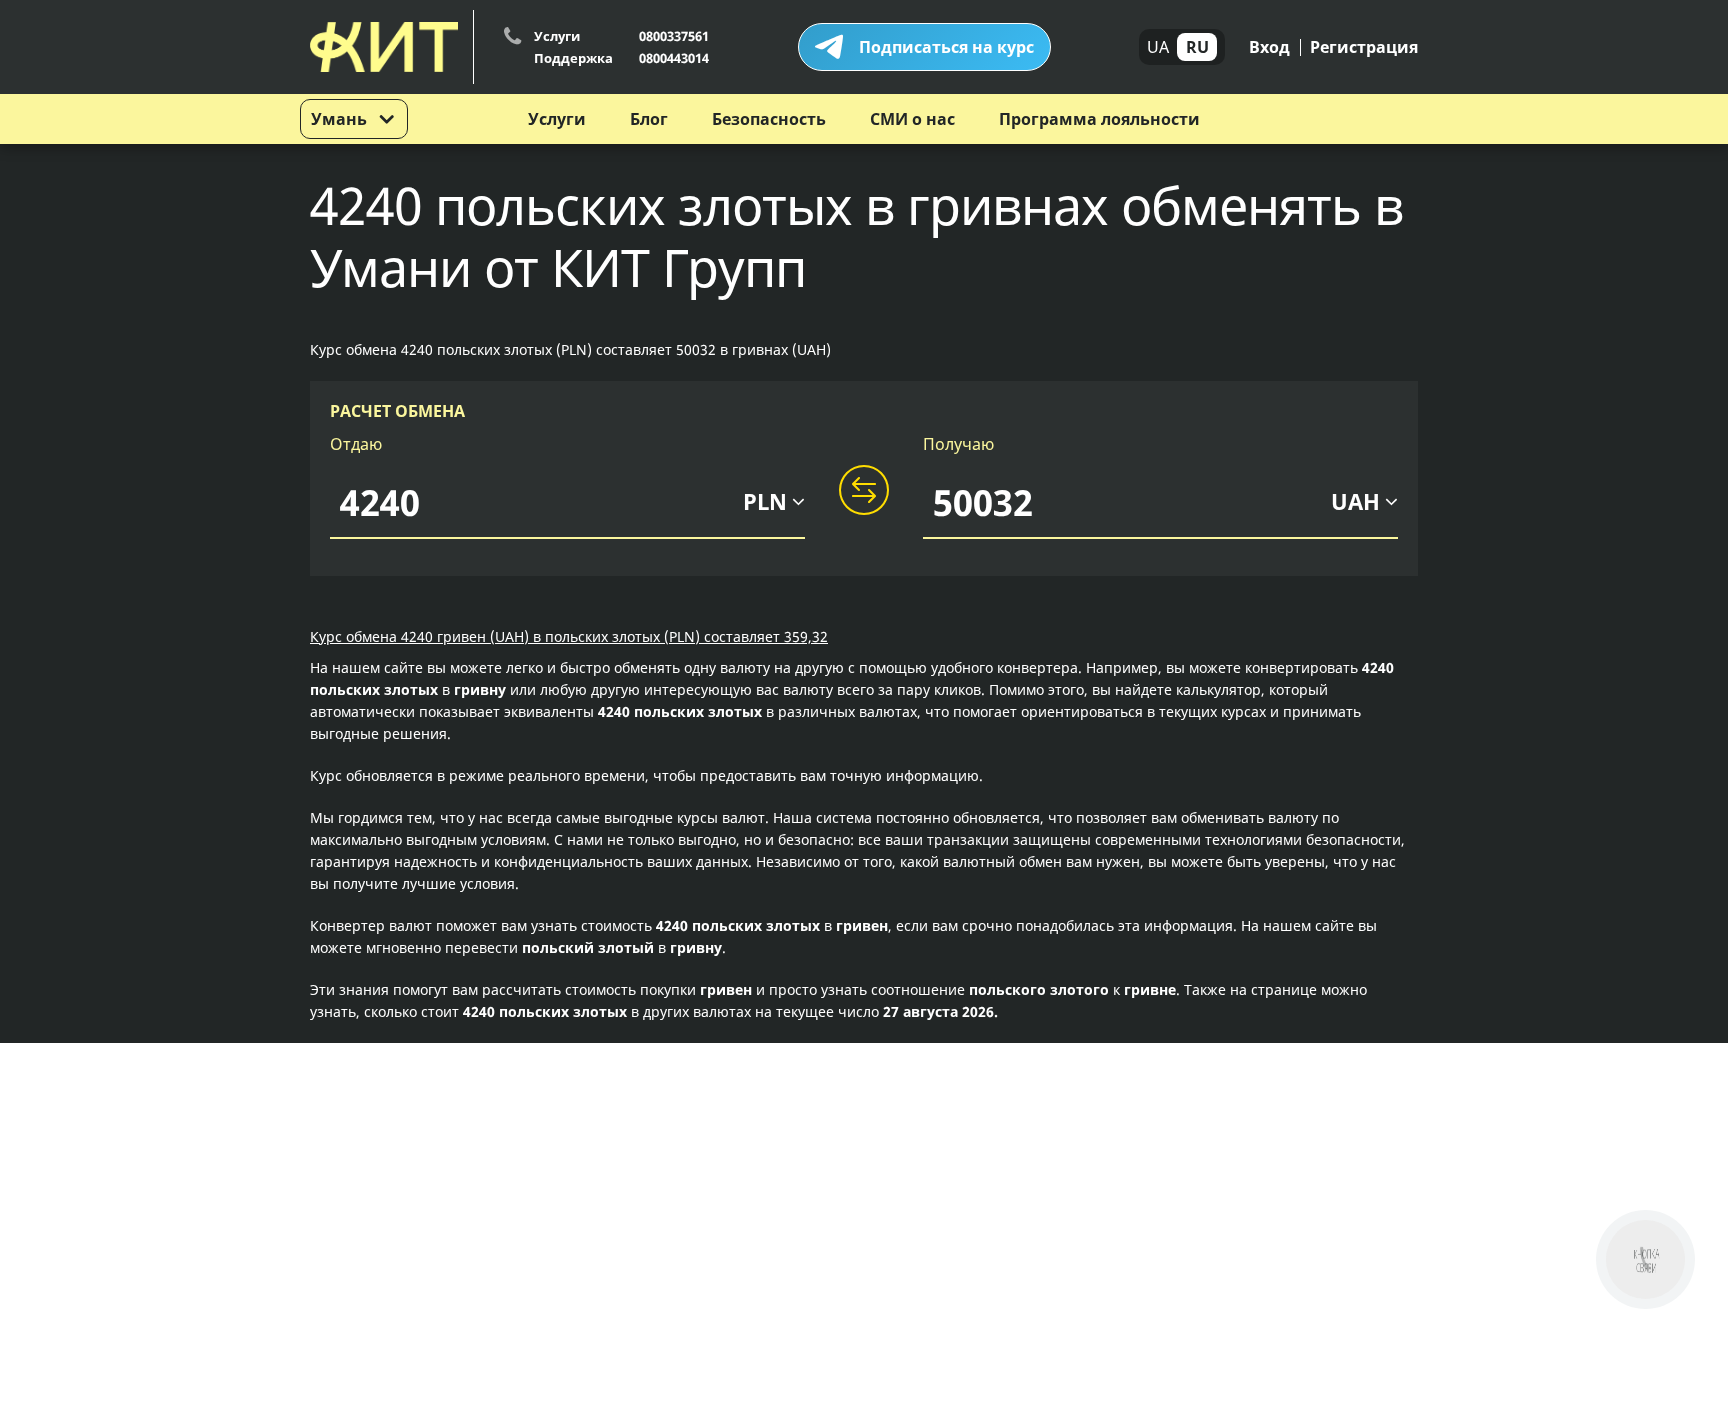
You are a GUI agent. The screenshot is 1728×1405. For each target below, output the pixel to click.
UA (1158, 47)
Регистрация (1364, 47)
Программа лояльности (1099, 119)
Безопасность (769, 119)
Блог (649, 119)
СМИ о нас (912, 119)
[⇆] (864, 491)
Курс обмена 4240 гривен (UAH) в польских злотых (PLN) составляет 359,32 (569, 636)
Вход (1269, 47)
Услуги (557, 119)
